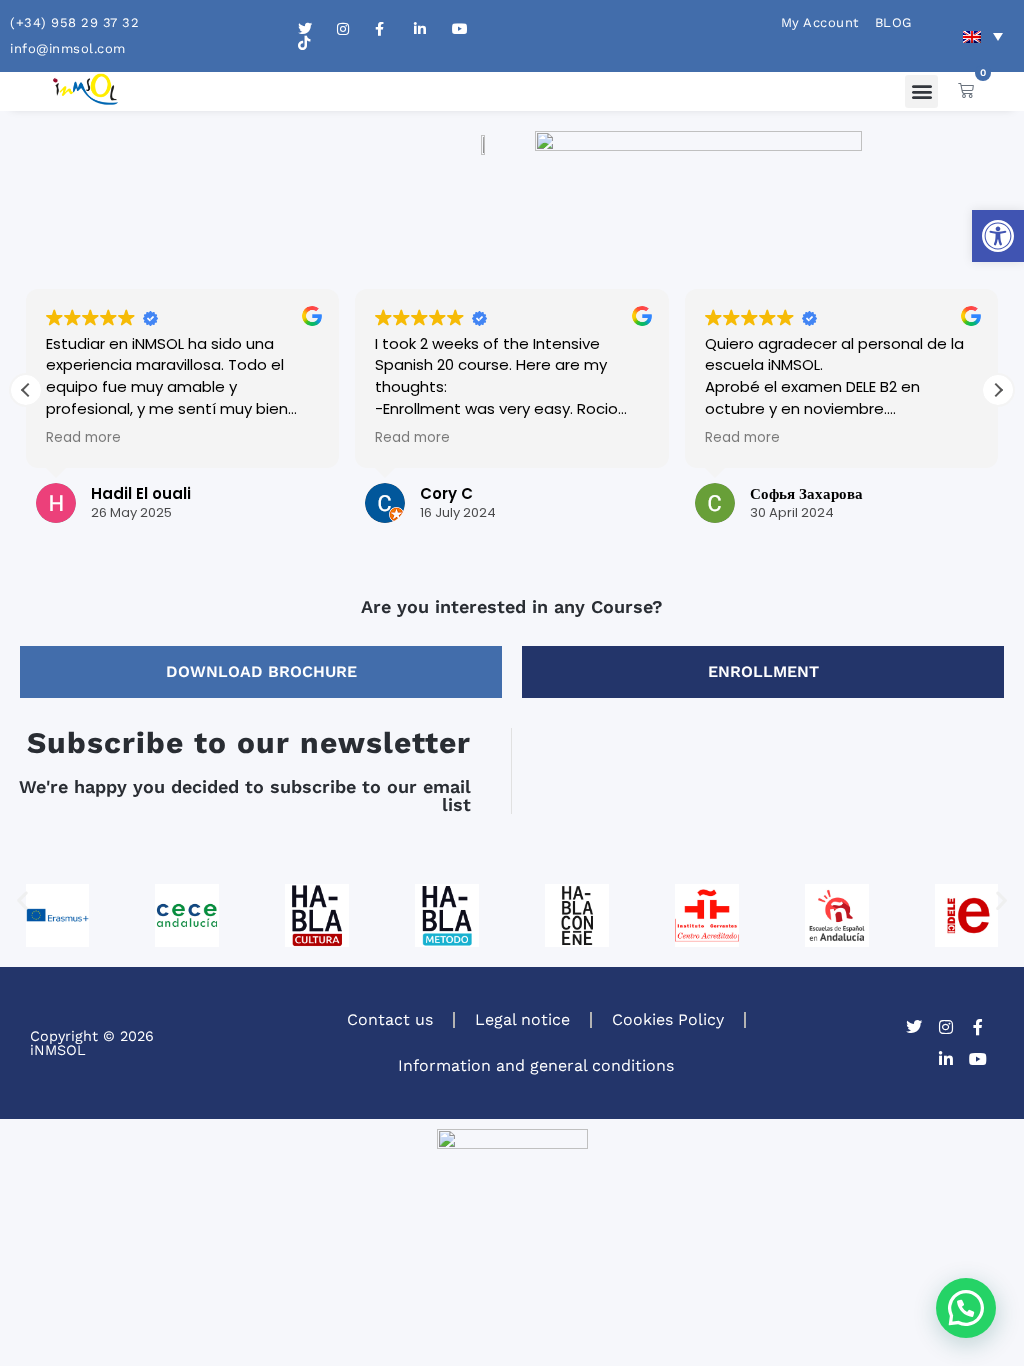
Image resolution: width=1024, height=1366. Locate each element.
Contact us (390, 1019)
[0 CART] (966, 90)
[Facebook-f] (978, 1027)
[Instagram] (946, 1027)
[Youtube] (978, 1059)
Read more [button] (83, 438)
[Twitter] (914, 1027)
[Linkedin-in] (946, 1059)
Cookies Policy (668, 1019)
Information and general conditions (536, 1065)
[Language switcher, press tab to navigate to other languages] (983, 36)
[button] (998, 236)
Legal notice (522, 1019)
